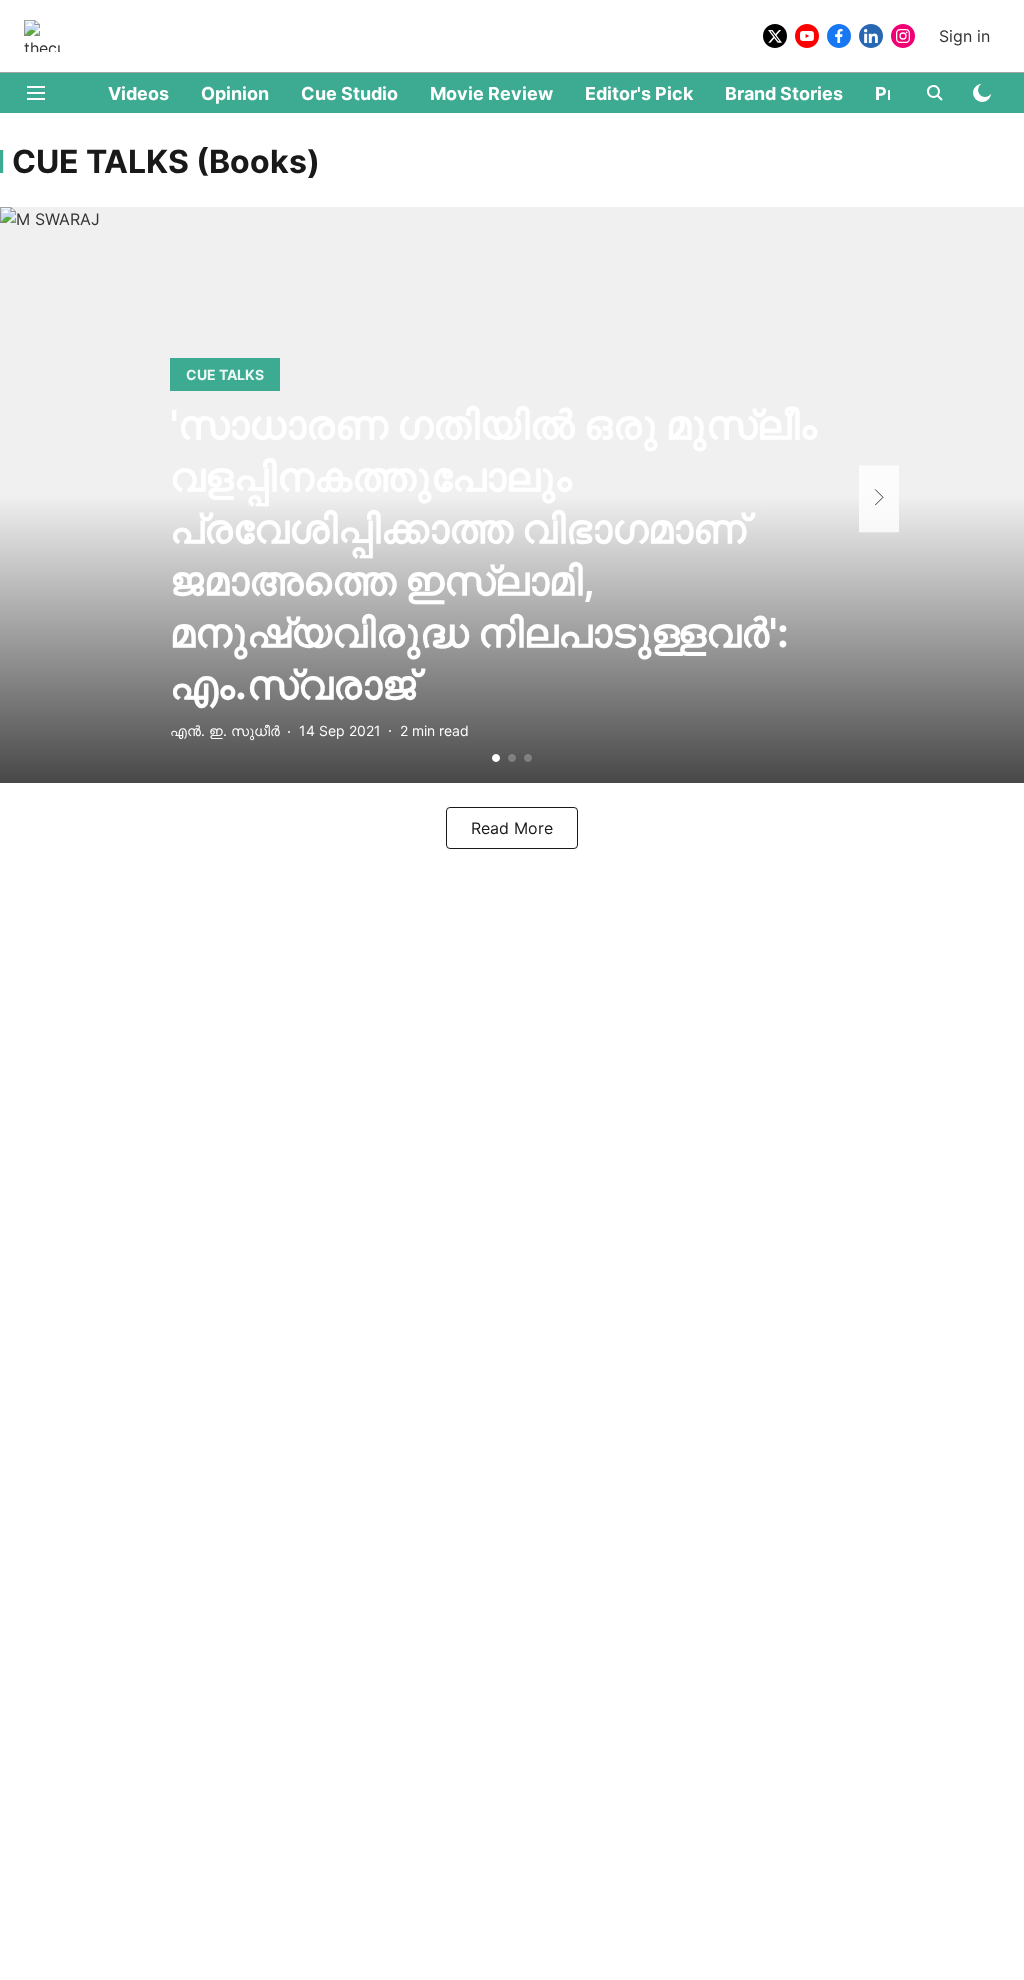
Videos (138, 93)
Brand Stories (784, 93)
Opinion (235, 93)
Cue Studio (349, 93)
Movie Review (491, 93)
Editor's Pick (639, 93)
